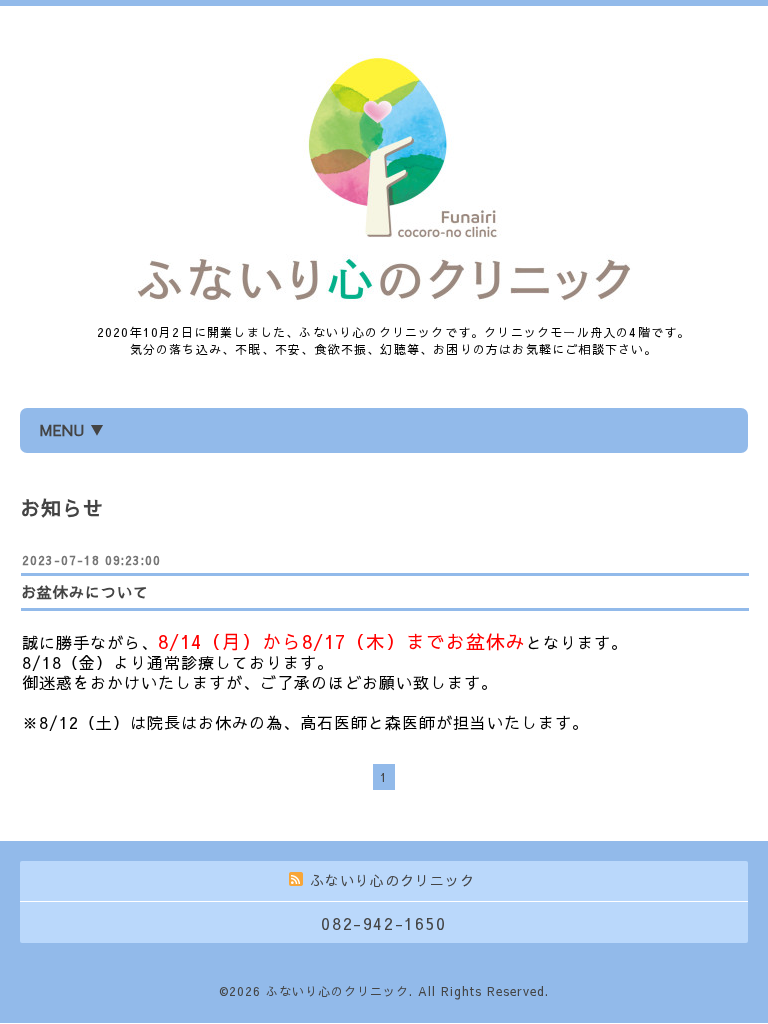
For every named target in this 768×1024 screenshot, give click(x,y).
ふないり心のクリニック (337, 991)
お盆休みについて (85, 591)
